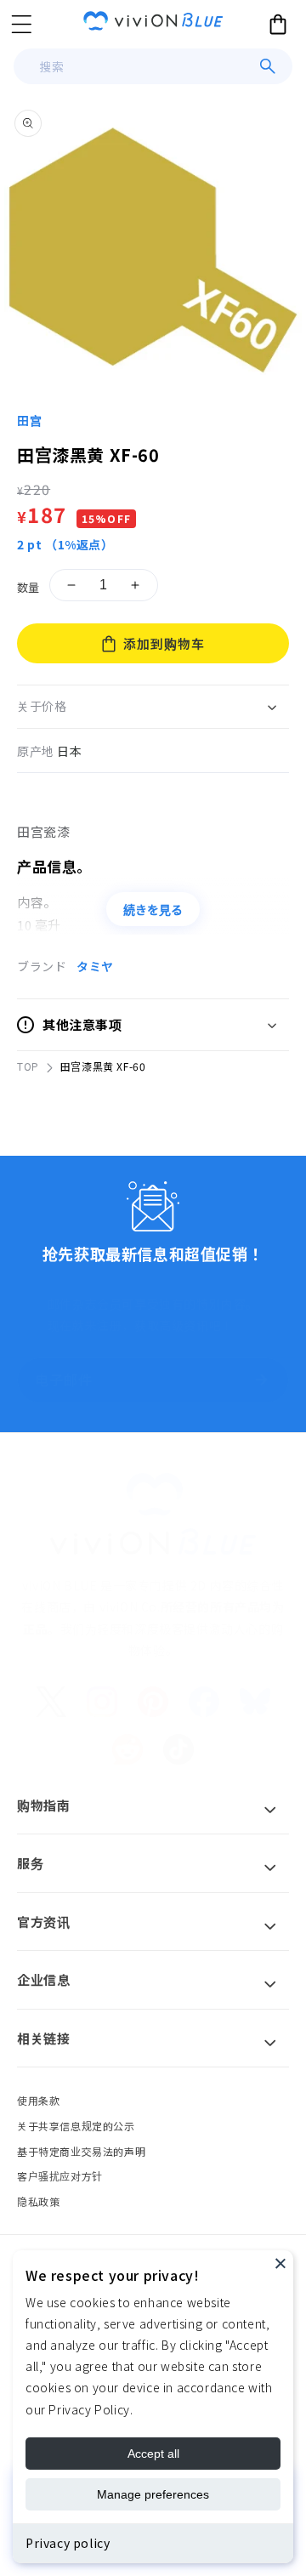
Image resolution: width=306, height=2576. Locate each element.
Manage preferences (153, 2494)
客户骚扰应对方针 (60, 2176)
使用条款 (38, 2100)
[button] (21, 24)
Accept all (153, 2454)
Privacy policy (68, 2543)
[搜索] (268, 66)
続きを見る (153, 910)
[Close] (280, 2263)
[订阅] (261, 1380)
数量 (28, 587)
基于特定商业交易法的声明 (81, 2151)
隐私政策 (38, 2201)
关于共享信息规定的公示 (76, 2126)
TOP (28, 1066)
